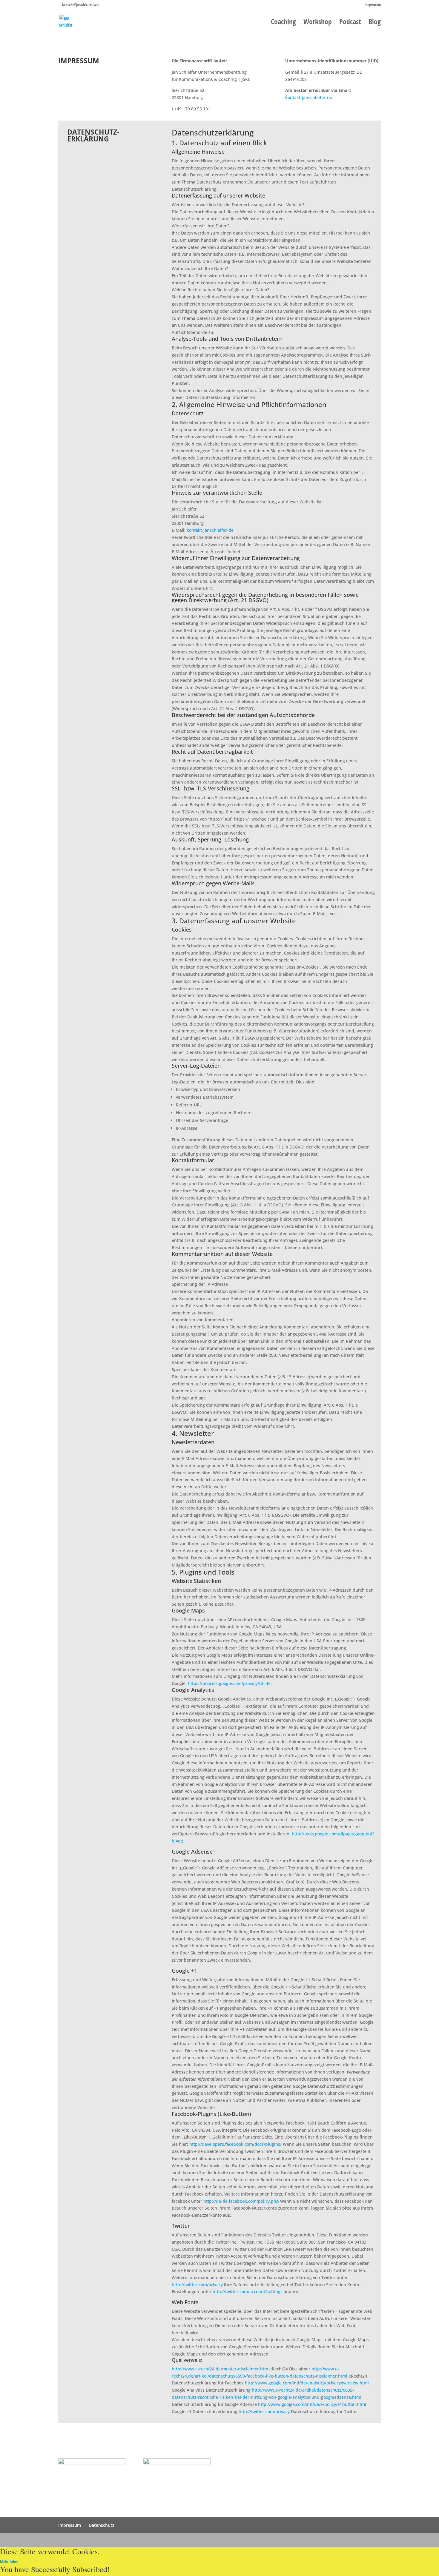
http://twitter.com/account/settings (248, 2291)
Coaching (283, 23)
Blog (375, 23)
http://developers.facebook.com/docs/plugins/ (235, 2144)
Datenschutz (102, 2525)
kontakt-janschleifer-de (309, 97)
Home (319, 2462)
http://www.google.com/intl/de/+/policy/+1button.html (312, 2404)
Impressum (373, 5)
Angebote (323, 2496)
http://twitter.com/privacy (197, 2285)
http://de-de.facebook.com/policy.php (241, 2201)
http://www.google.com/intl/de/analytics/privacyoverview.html (307, 2383)
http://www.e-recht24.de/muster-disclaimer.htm (220, 2369)
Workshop (318, 23)
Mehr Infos (9, 2562)
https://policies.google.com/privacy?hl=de (229, 1683)
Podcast (350, 23)
